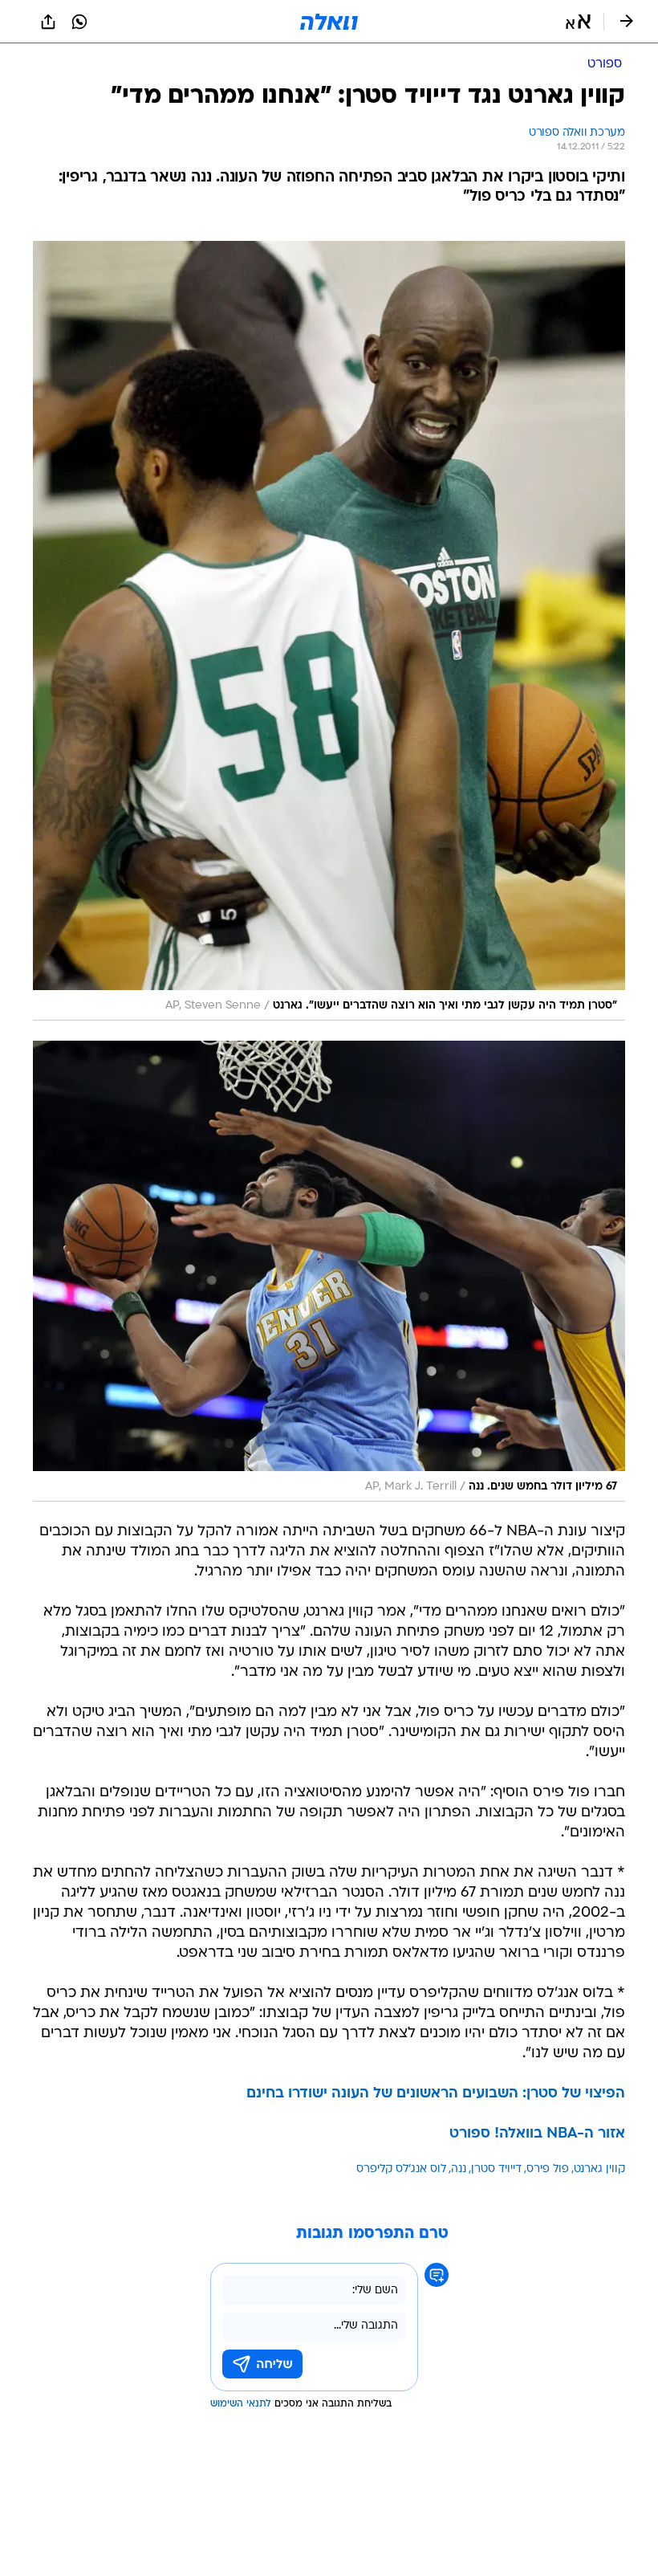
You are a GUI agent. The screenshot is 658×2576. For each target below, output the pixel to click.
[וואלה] (329, 22)
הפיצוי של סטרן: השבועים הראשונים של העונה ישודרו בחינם (436, 2094)
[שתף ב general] (48, 22)
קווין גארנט (599, 2169)
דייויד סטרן (496, 2169)
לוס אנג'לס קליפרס (401, 2169)
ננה (459, 2169)
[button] (578, 22)
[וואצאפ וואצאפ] (79, 22)
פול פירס (548, 2169)
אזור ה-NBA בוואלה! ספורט (537, 2134)
